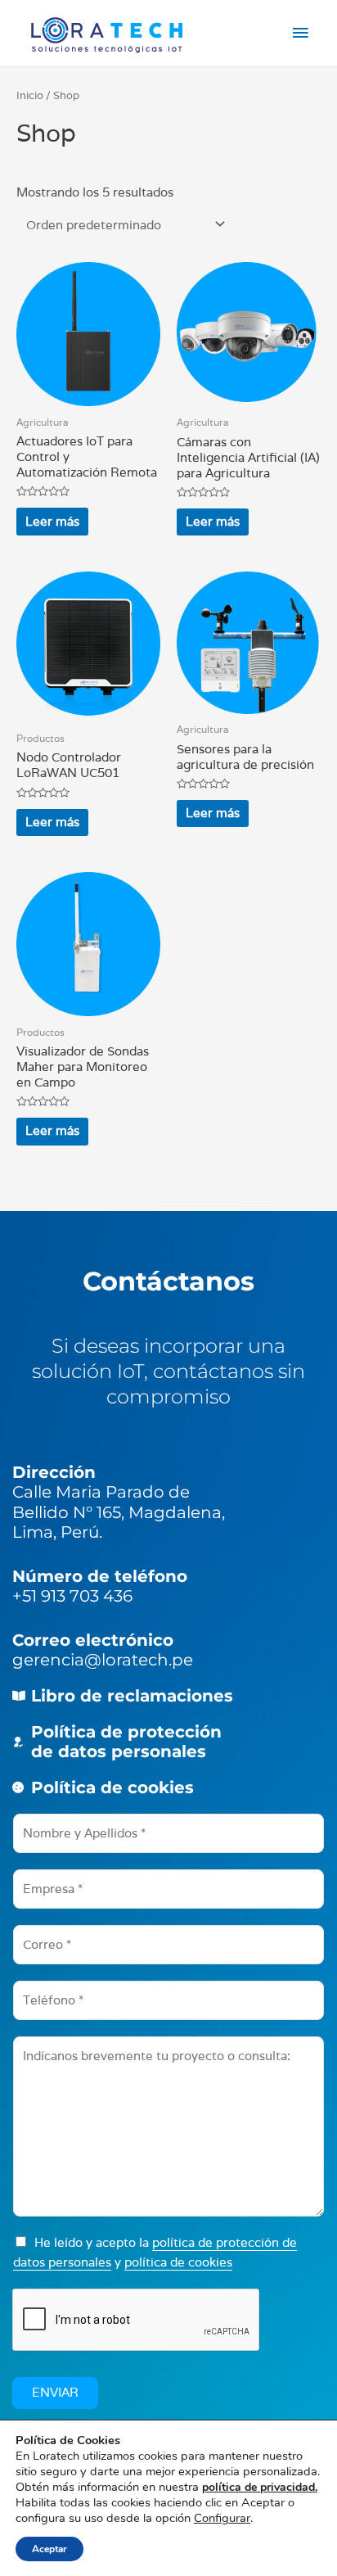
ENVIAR (55, 2392)
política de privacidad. (260, 2487)
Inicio (30, 95)
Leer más (52, 521)
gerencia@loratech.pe (103, 1660)
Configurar (222, 2518)
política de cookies (178, 2262)
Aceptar (49, 2549)
